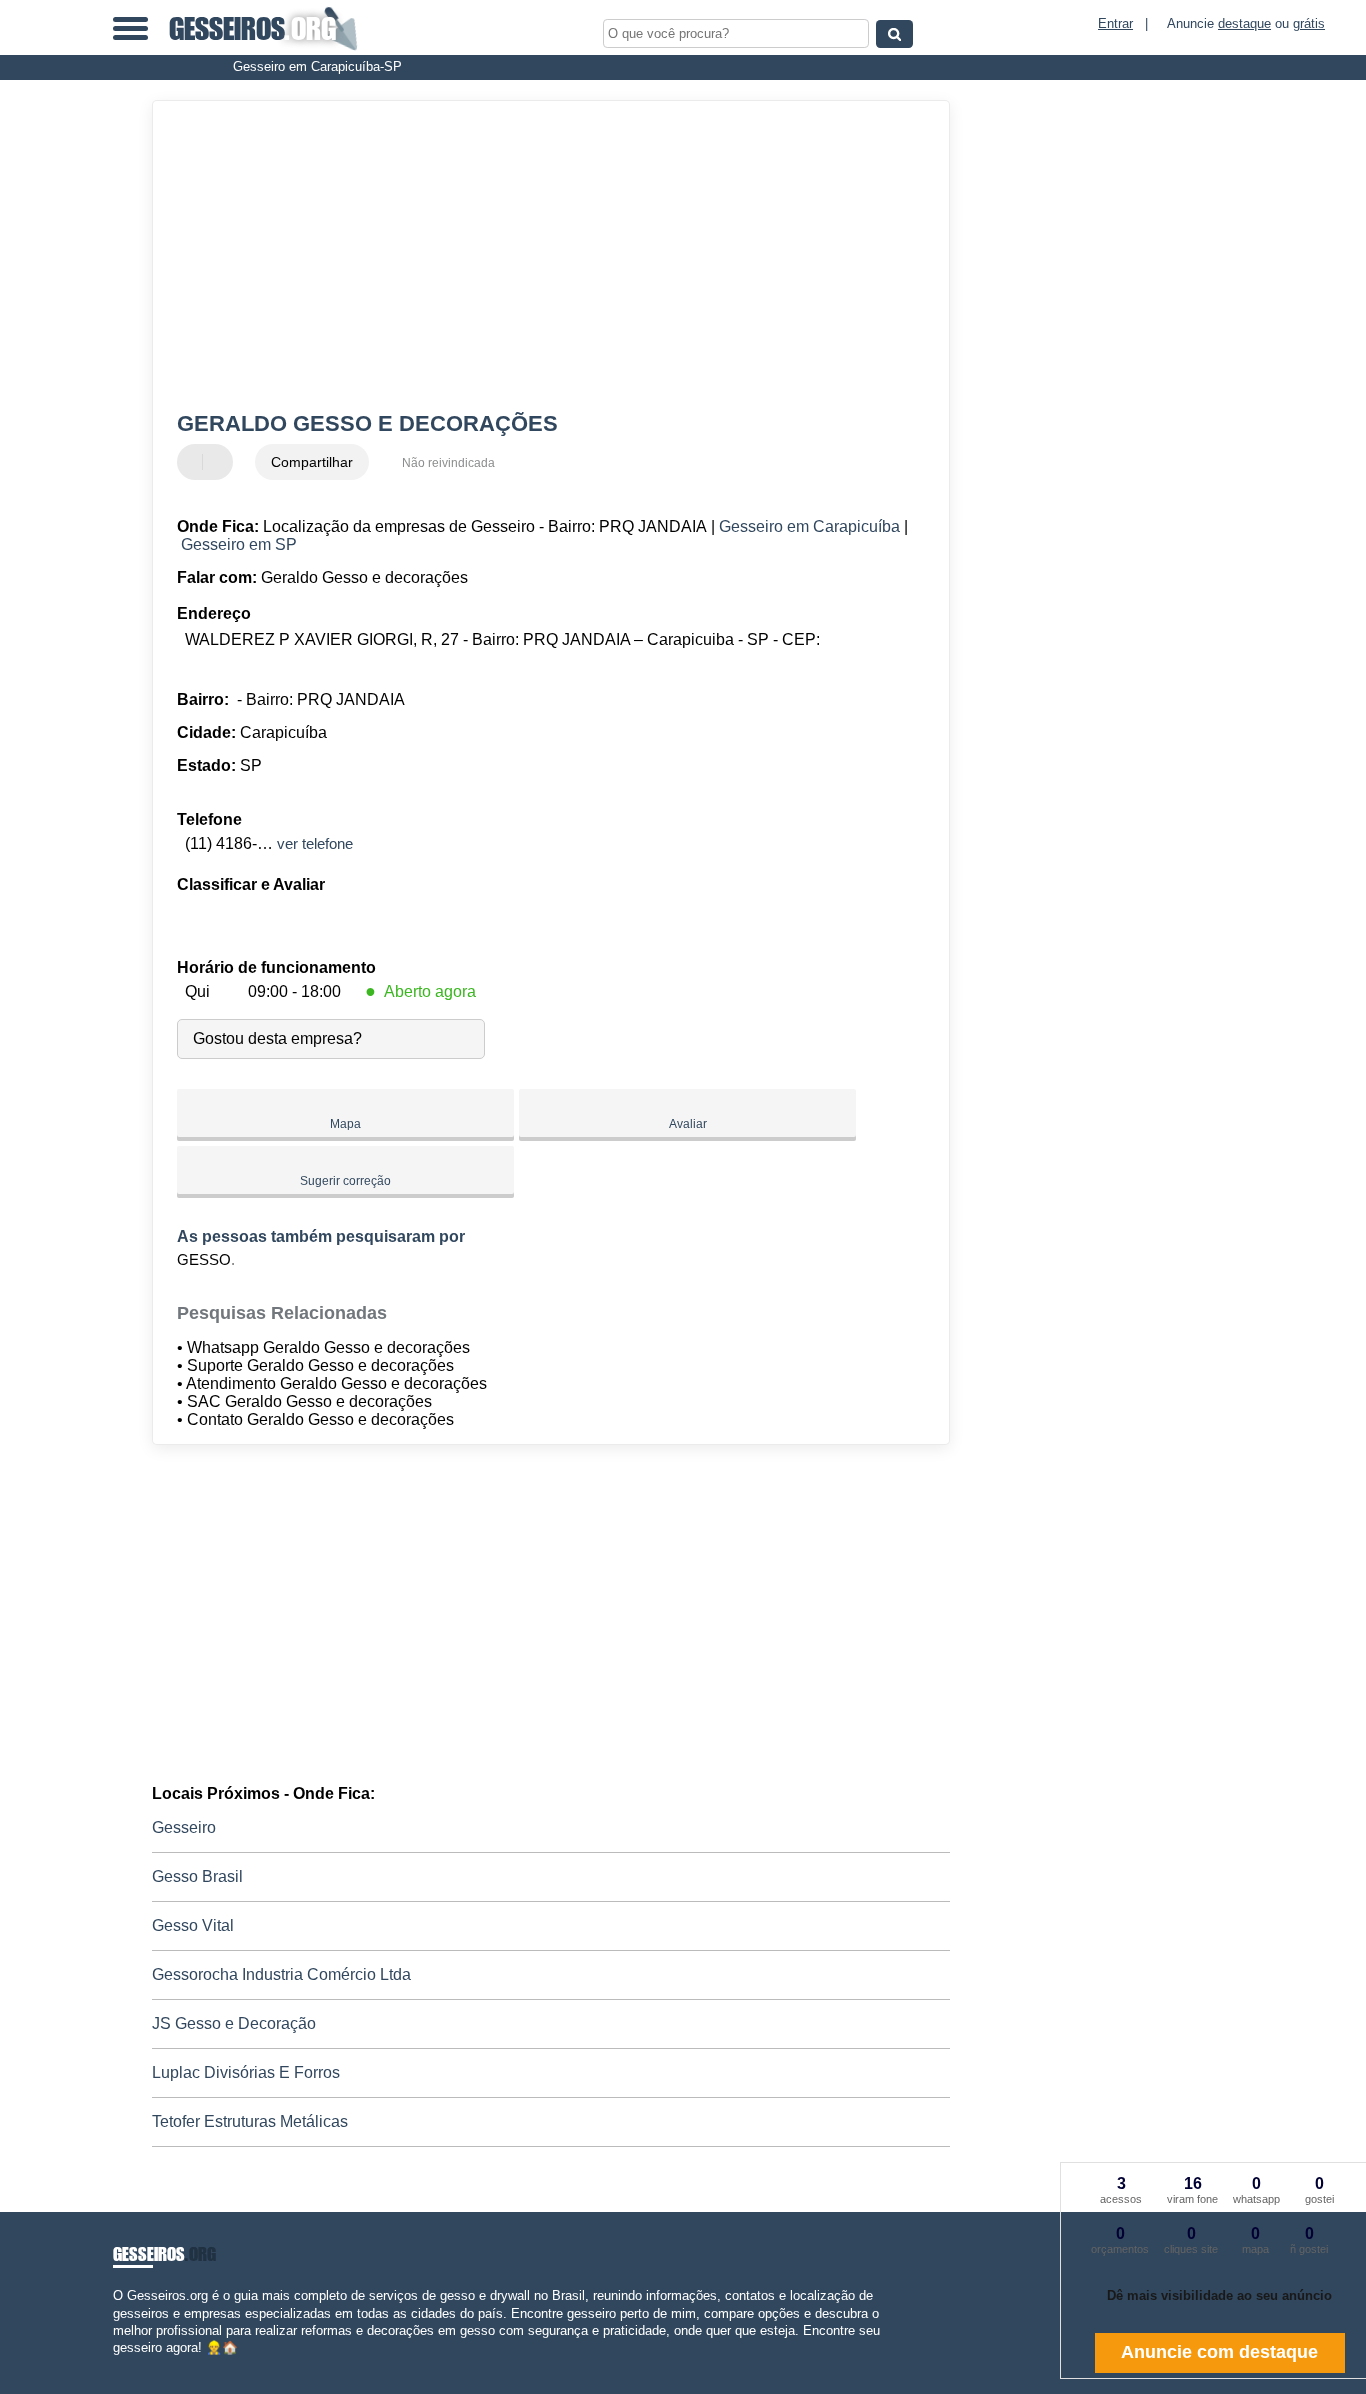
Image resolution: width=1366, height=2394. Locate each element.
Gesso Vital (193, 1925)
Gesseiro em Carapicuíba (809, 526)
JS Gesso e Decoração (234, 2023)
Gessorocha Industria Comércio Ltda (281, 1974)
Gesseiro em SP (239, 544)
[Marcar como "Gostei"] (195, 462)
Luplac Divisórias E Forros (246, 2072)
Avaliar (688, 1124)
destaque (1244, 23)
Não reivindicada (448, 463)
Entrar (1115, 23)
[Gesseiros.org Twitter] (126, 2364)
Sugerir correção (345, 1181)
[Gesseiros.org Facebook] (117, 2364)
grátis (1309, 23)
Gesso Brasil (197, 1876)
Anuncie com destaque (1219, 2352)
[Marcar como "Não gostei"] (220, 462)
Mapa (345, 1124)
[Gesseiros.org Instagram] (135, 2364)
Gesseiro (184, 1827)
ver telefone (315, 843)
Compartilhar (312, 462)
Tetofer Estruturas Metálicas (250, 2121)
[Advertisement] (537, 256)
